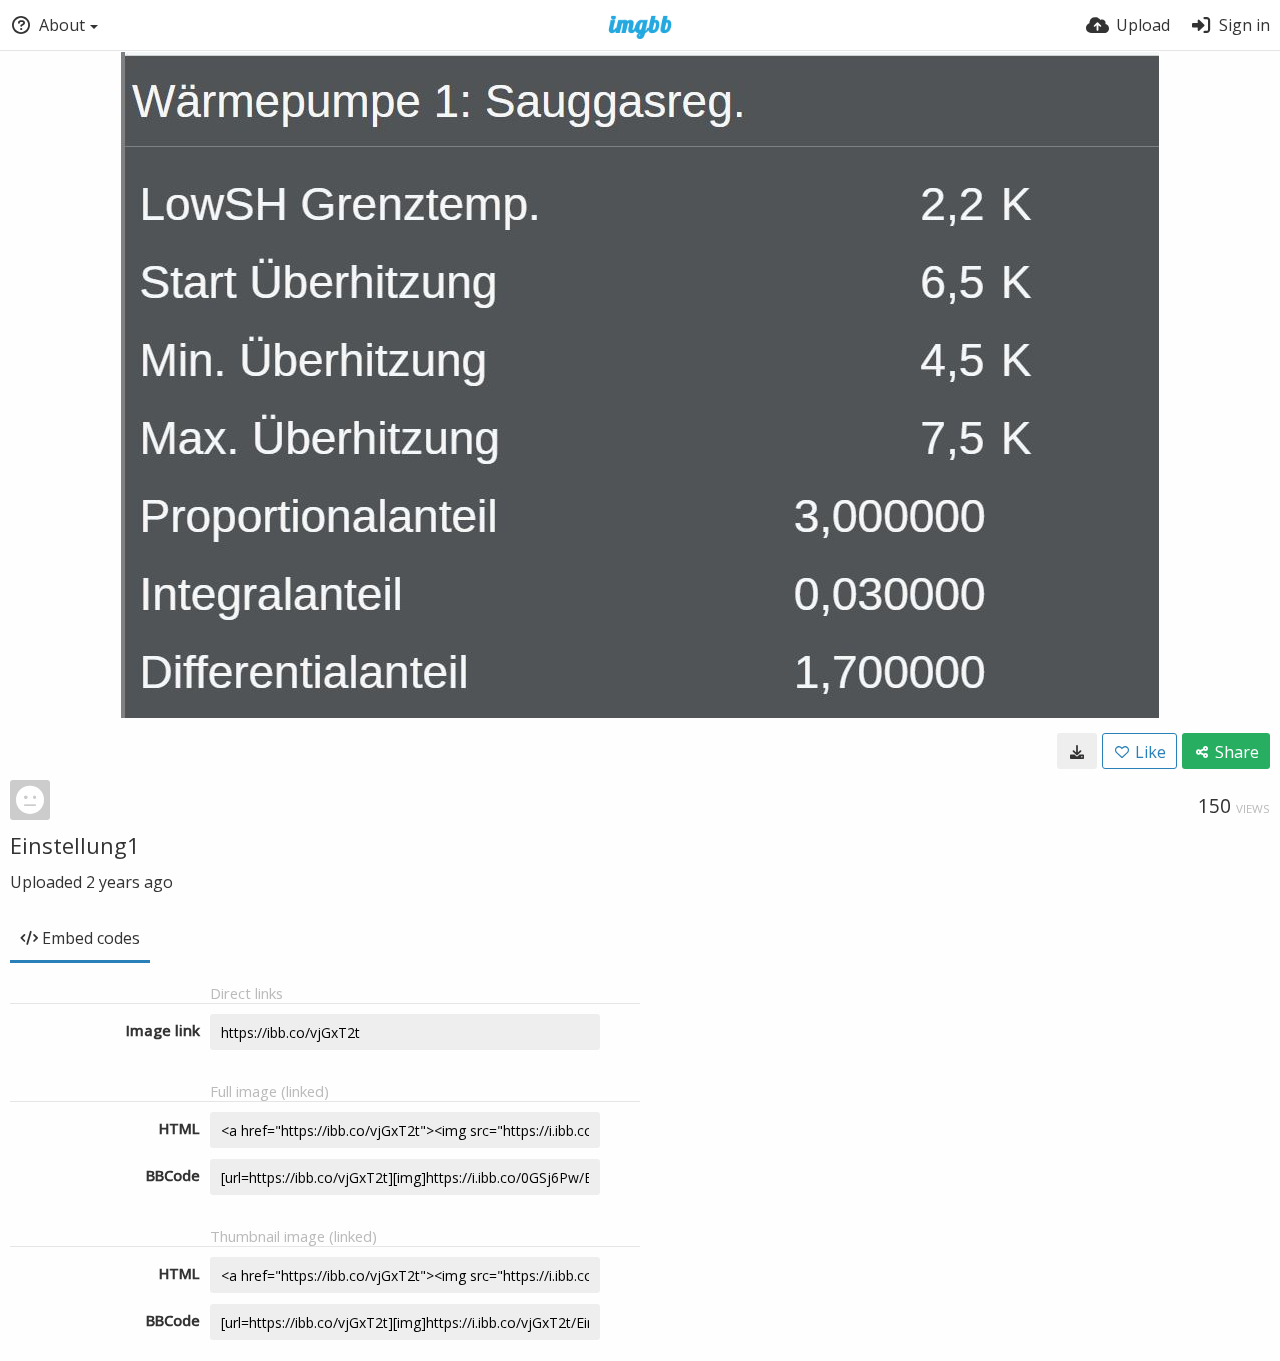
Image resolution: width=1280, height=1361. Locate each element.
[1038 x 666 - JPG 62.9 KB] (1077, 751)
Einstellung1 (75, 845)
